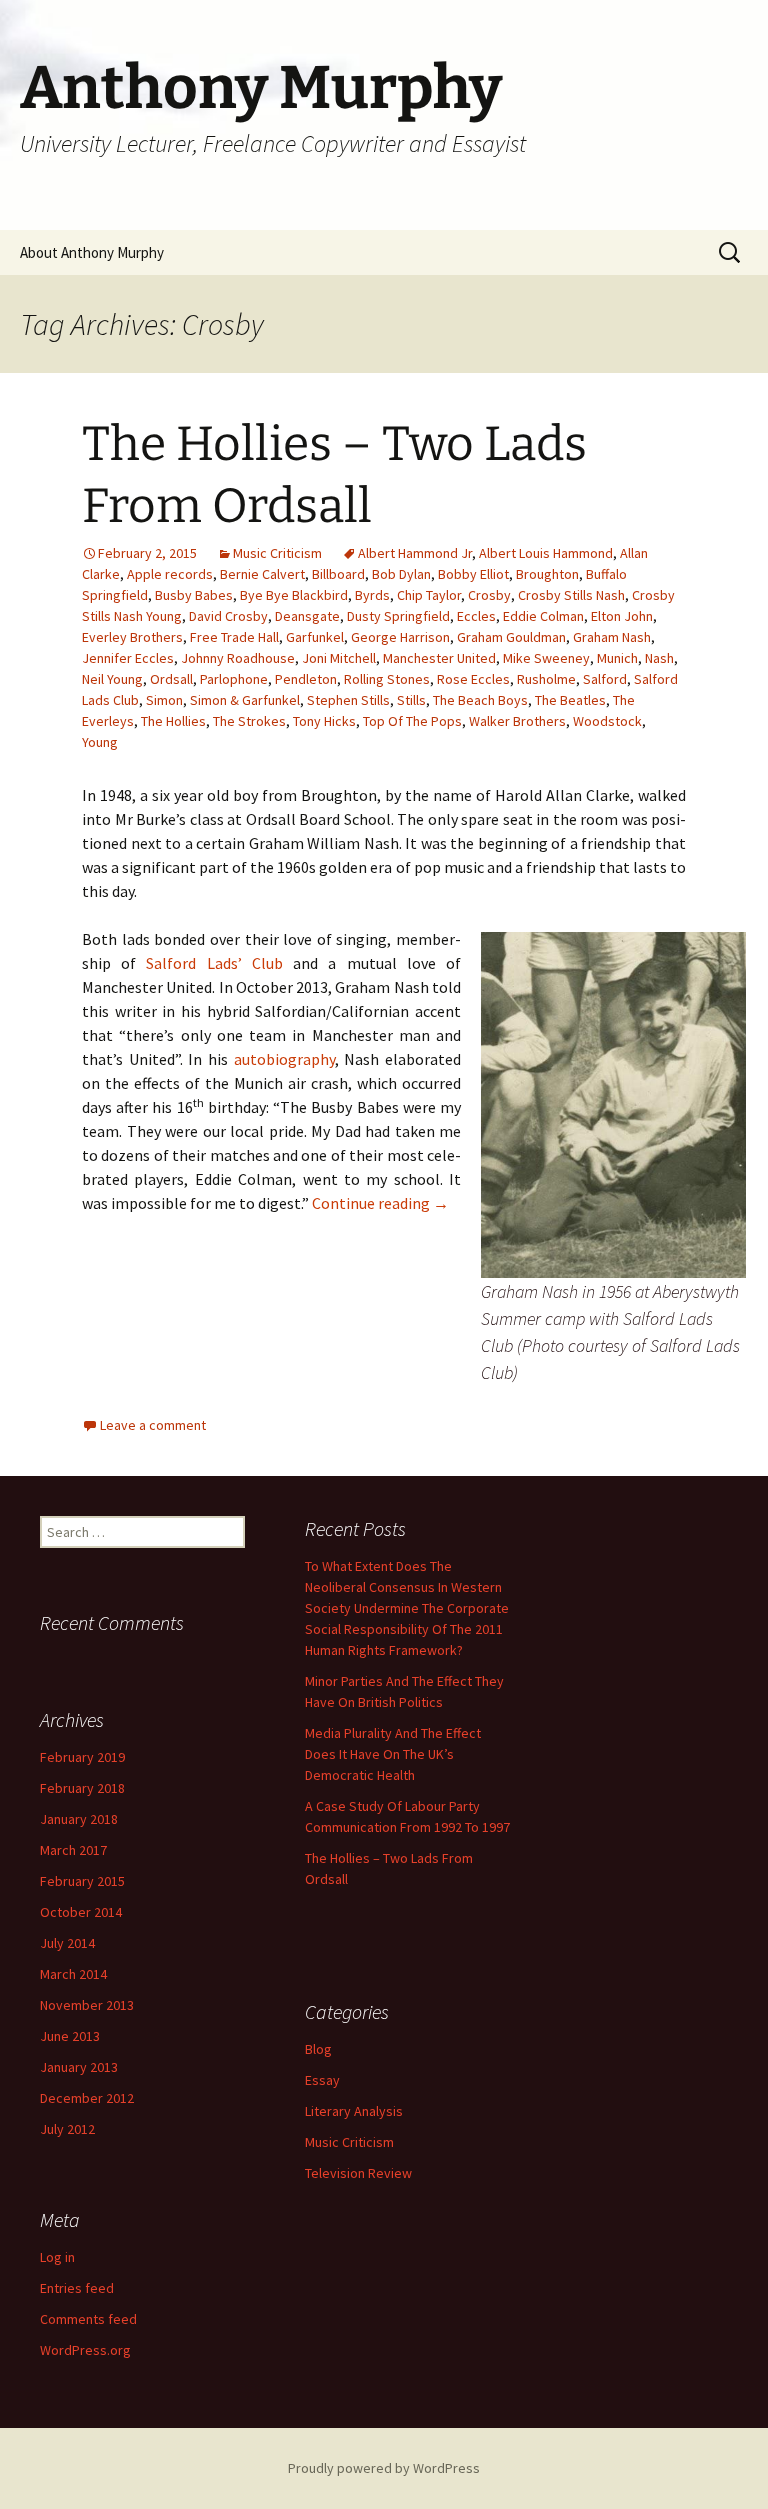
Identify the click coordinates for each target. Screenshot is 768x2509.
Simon (164, 700)
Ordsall (171, 679)
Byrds (372, 595)
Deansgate (307, 616)
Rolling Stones (387, 679)
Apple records (170, 574)
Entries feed (77, 2288)
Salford (605, 679)
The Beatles (570, 700)
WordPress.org (85, 2350)
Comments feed (88, 2319)
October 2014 (81, 1912)
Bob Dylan (401, 574)
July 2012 (67, 2129)
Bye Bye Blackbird (294, 595)
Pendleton (306, 679)
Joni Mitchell (339, 658)
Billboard (338, 574)
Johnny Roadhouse (238, 658)
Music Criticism (277, 553)
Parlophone (234, 679)
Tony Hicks (324, 721)
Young (100, 742)
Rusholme (546, 679)
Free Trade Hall (234, 637)
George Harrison (400, 637)
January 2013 (79, 2067)
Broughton (547, 574)
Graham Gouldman (511, 637)
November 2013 (87, 2005)
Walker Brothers (517, 721)
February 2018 (82, 1788)
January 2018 (79, 1819)
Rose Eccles (473, 679)
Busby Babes (194, 595)
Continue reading (380, 1203)
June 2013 (70, 2036)
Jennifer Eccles (128, 658)
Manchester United (439, 658)
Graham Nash (612, 637)
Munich (617, 658)
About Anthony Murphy (92, 252)
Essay (322, 2080)
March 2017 (73, 1850)
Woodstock (607, 721)
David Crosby (228, 616)
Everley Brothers (132, 637)
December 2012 (87, 2098)
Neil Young (112, 679)
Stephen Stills (348, 700)
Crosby (489, 595)
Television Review (358, 2173)
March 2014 (73, 1974)
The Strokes (249, 721)
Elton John (622, 616)
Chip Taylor (429, 595)
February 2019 (82, 1757)
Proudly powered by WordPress (384, 2468)
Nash (659, 658)
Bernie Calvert (262, 574)
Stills (411, 700)
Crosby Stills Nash (571, 595)
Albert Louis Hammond (546, 553)
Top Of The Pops (412, 721)
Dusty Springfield (398, 616)
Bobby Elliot (473, 574)
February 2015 (82, 1881)
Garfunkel (315, 637)
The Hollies (173, 721)
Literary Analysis (354, 2111)
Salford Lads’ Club (214, 963)
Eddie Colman (543, 616)
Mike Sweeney (546, 658)
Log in (57, 2257)
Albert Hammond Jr (415, 553)
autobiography (284, 1059)
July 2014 (67, 1943)
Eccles (476, 616)
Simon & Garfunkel (245, 700)
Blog (318, 2049)
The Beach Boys (480, 700)
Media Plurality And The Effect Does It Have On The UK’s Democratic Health (393, 1754)
